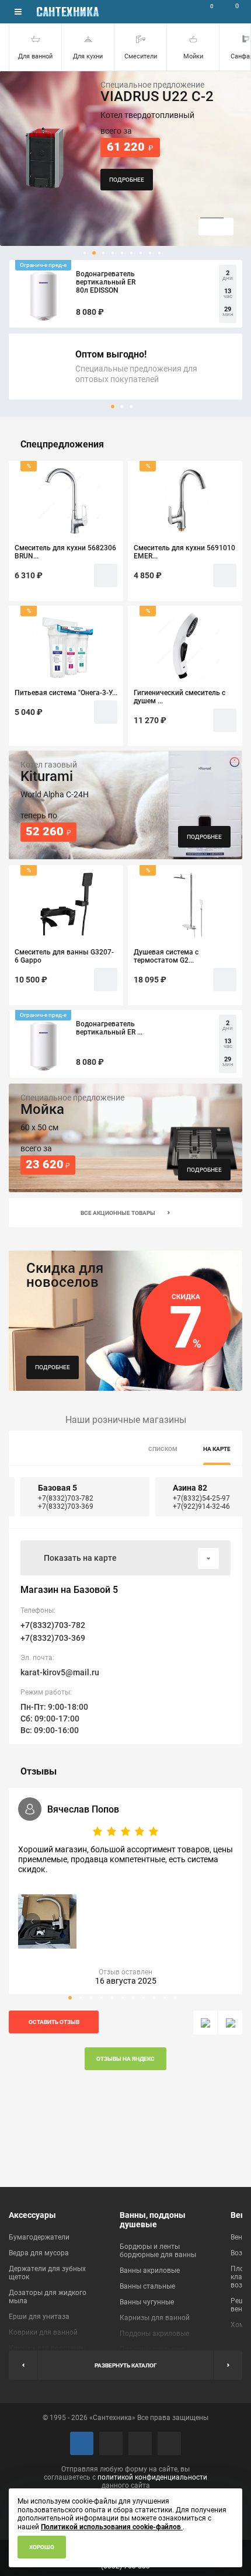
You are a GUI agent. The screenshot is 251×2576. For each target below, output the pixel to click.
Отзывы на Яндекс (125, 2059)
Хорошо (42, 2547)
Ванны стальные (147, 2286)
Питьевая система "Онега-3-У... (66, 693)
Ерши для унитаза (39, 2317)
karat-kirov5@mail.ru (60, 1672)
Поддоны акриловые (154, 2334)
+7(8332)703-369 (66, 1506)
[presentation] (205, 2023)
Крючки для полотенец (47, 2348)
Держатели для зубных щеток (47, 2273)
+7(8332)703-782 (66, 1498)
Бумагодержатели (39, 2237)
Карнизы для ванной (155, 2318)
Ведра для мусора (39, 2253)
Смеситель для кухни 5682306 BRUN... (65, 552)
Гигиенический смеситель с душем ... (179, 697)
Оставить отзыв (54, 2022)
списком (163, 1449)
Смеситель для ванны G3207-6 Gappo (64, 956)
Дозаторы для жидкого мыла (48, 2297)
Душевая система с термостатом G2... (166, 956)
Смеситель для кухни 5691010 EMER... (184, 552)
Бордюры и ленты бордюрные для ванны (158, 2251)
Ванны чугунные (147, 2302)
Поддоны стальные (152, 2349)
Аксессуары (32, 2215)
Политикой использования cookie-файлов (112, 2527)
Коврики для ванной (43, 2332)
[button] (85, 253)
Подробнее (53, 1367)
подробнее (127, 180)
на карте (217, 1449)
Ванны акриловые (150, 2271)
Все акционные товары (118, 1213)
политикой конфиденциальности (152, 2477)
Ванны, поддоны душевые (153, 2220)
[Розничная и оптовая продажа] (68, 12)
